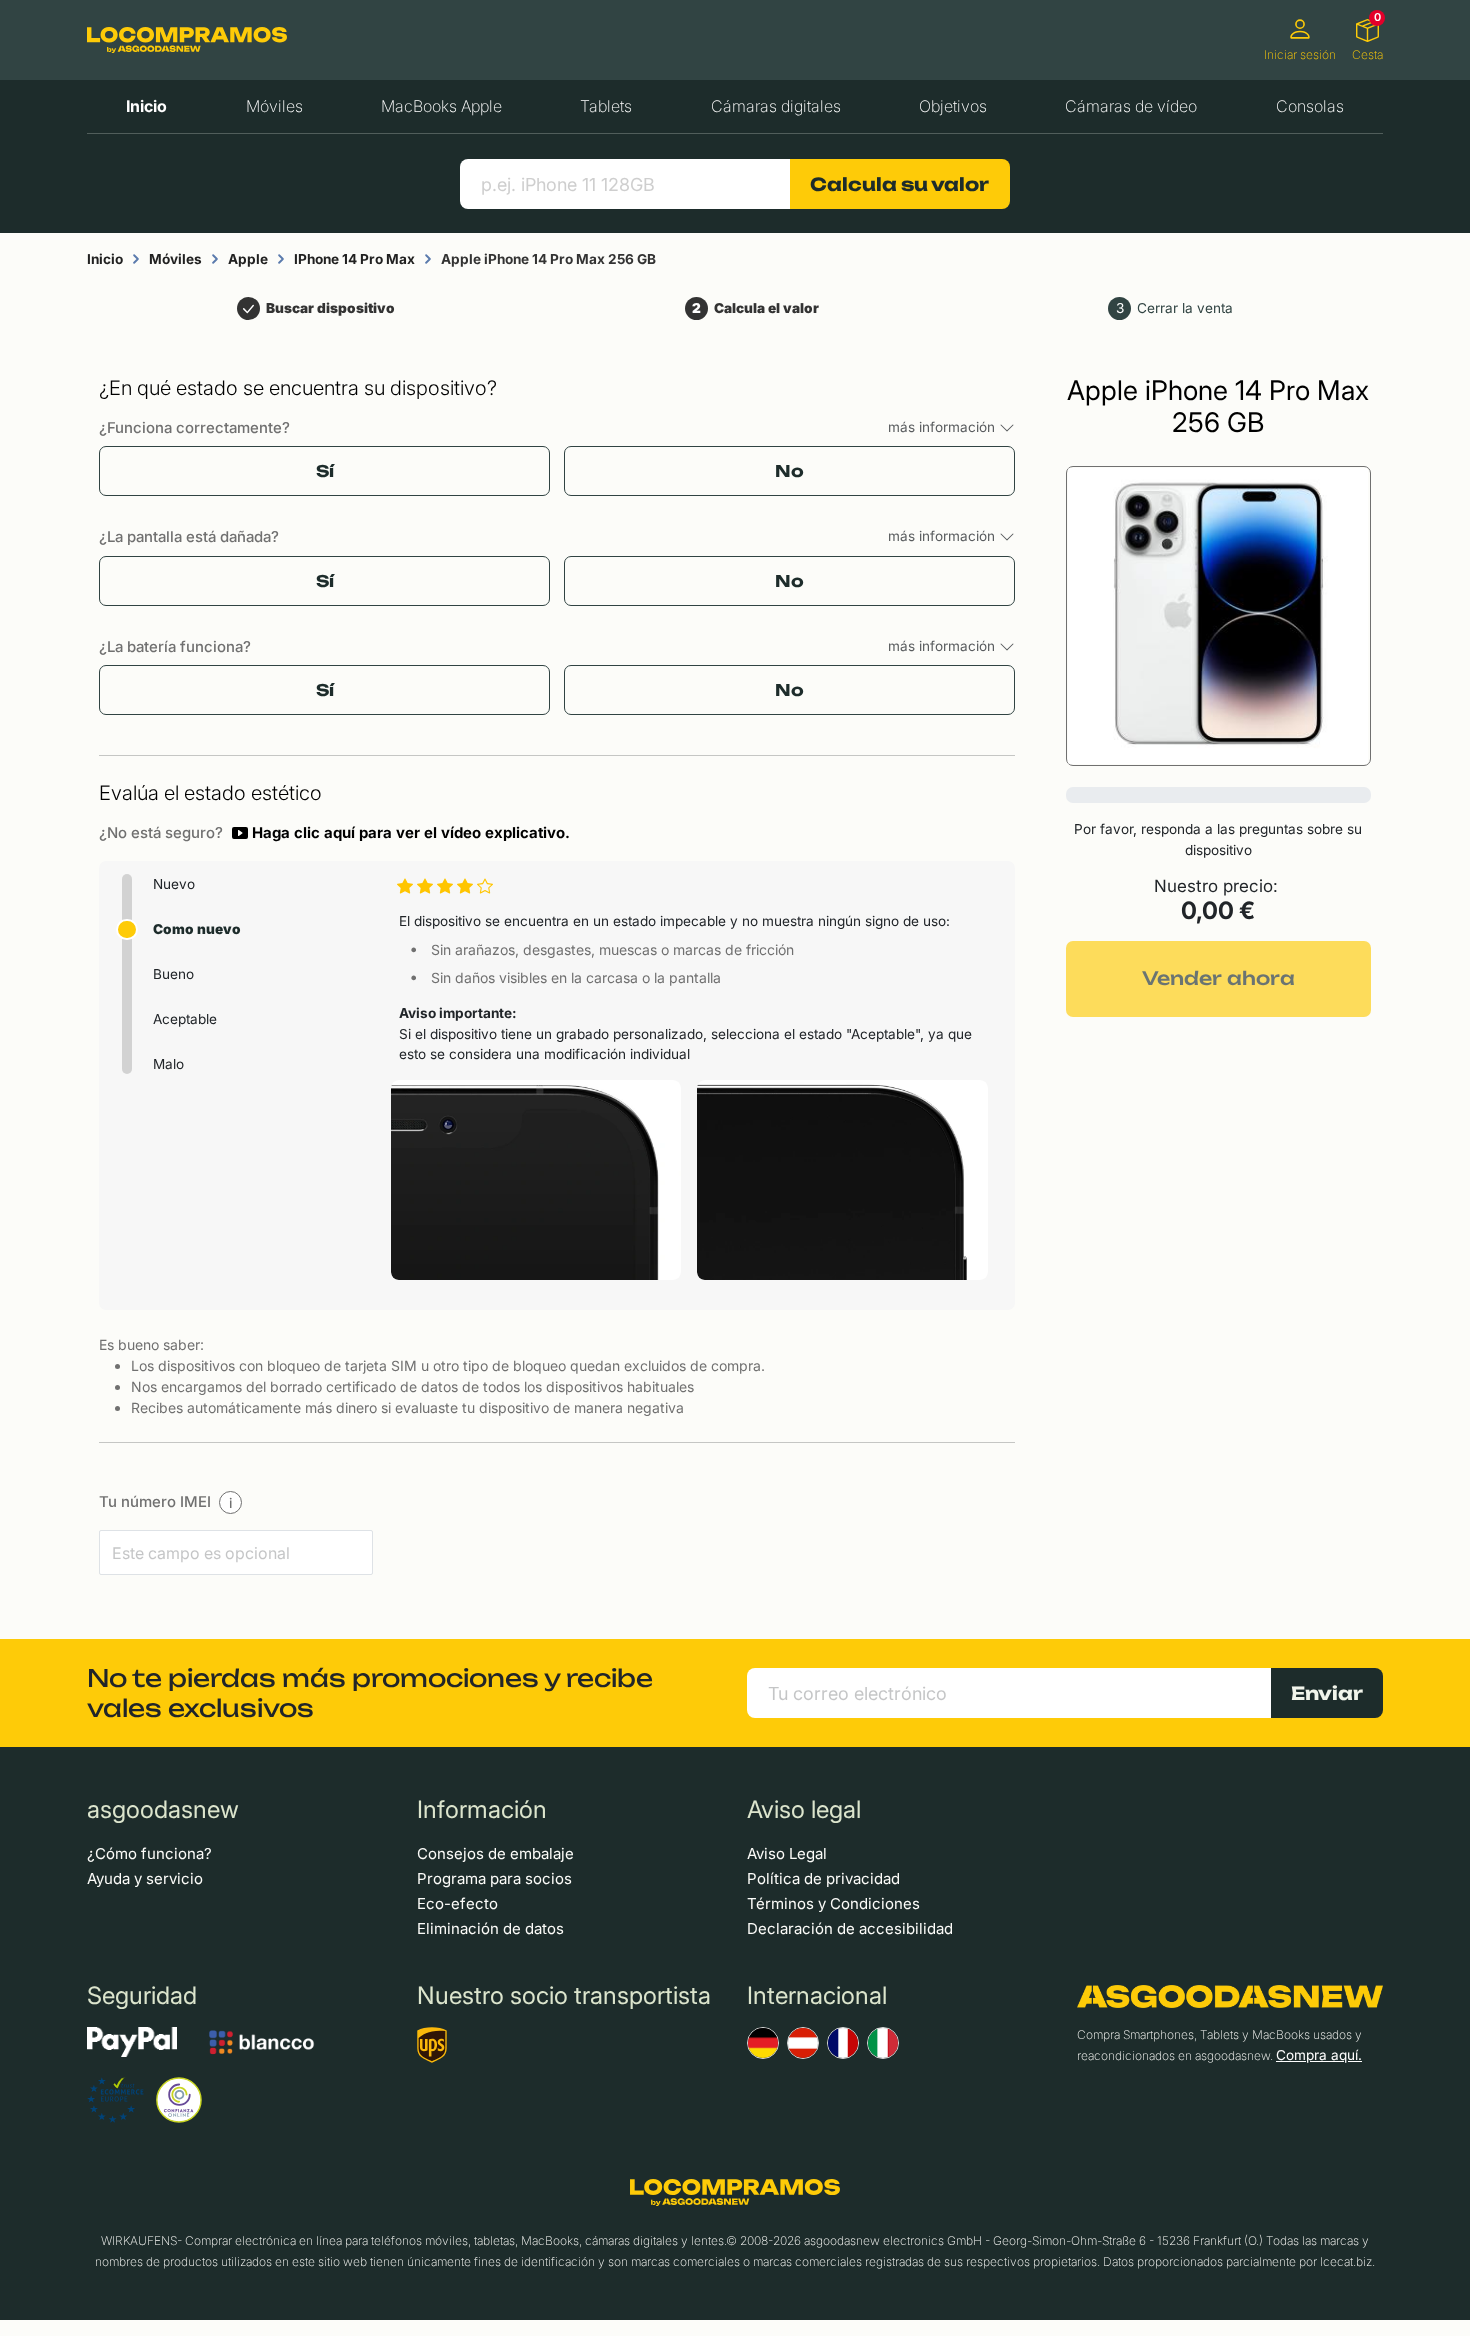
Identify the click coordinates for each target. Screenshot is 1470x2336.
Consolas (1310, 106)
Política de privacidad (823, 1878)
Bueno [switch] (173, 974)
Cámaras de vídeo (1131, 106)
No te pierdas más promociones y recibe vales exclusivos (370, 1693)
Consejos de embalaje (495, 1853)
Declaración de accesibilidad (850, 1928)
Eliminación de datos (490, 1928)
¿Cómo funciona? (149, 1853)
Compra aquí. (1319, 2055)
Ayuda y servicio (145, 1878)
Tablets (606, 106)
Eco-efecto (457, 1903)
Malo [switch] (168, 1064)
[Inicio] (187, 39)
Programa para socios (494, 1878)
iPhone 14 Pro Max (354, 259)
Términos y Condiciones (833, 1903)
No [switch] (789, 471)
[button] (401, 833)
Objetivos (953, 106)
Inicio (146, 106)
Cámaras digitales (776, 106)
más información (943, 427)
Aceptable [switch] (185, 1019)
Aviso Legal (787, 1853)
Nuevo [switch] (174, 884)
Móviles (274, 106)
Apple (248, 259)
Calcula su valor (899, 184)
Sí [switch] (325, 471)
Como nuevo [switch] (197, 929)
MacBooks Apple (441, 106)
